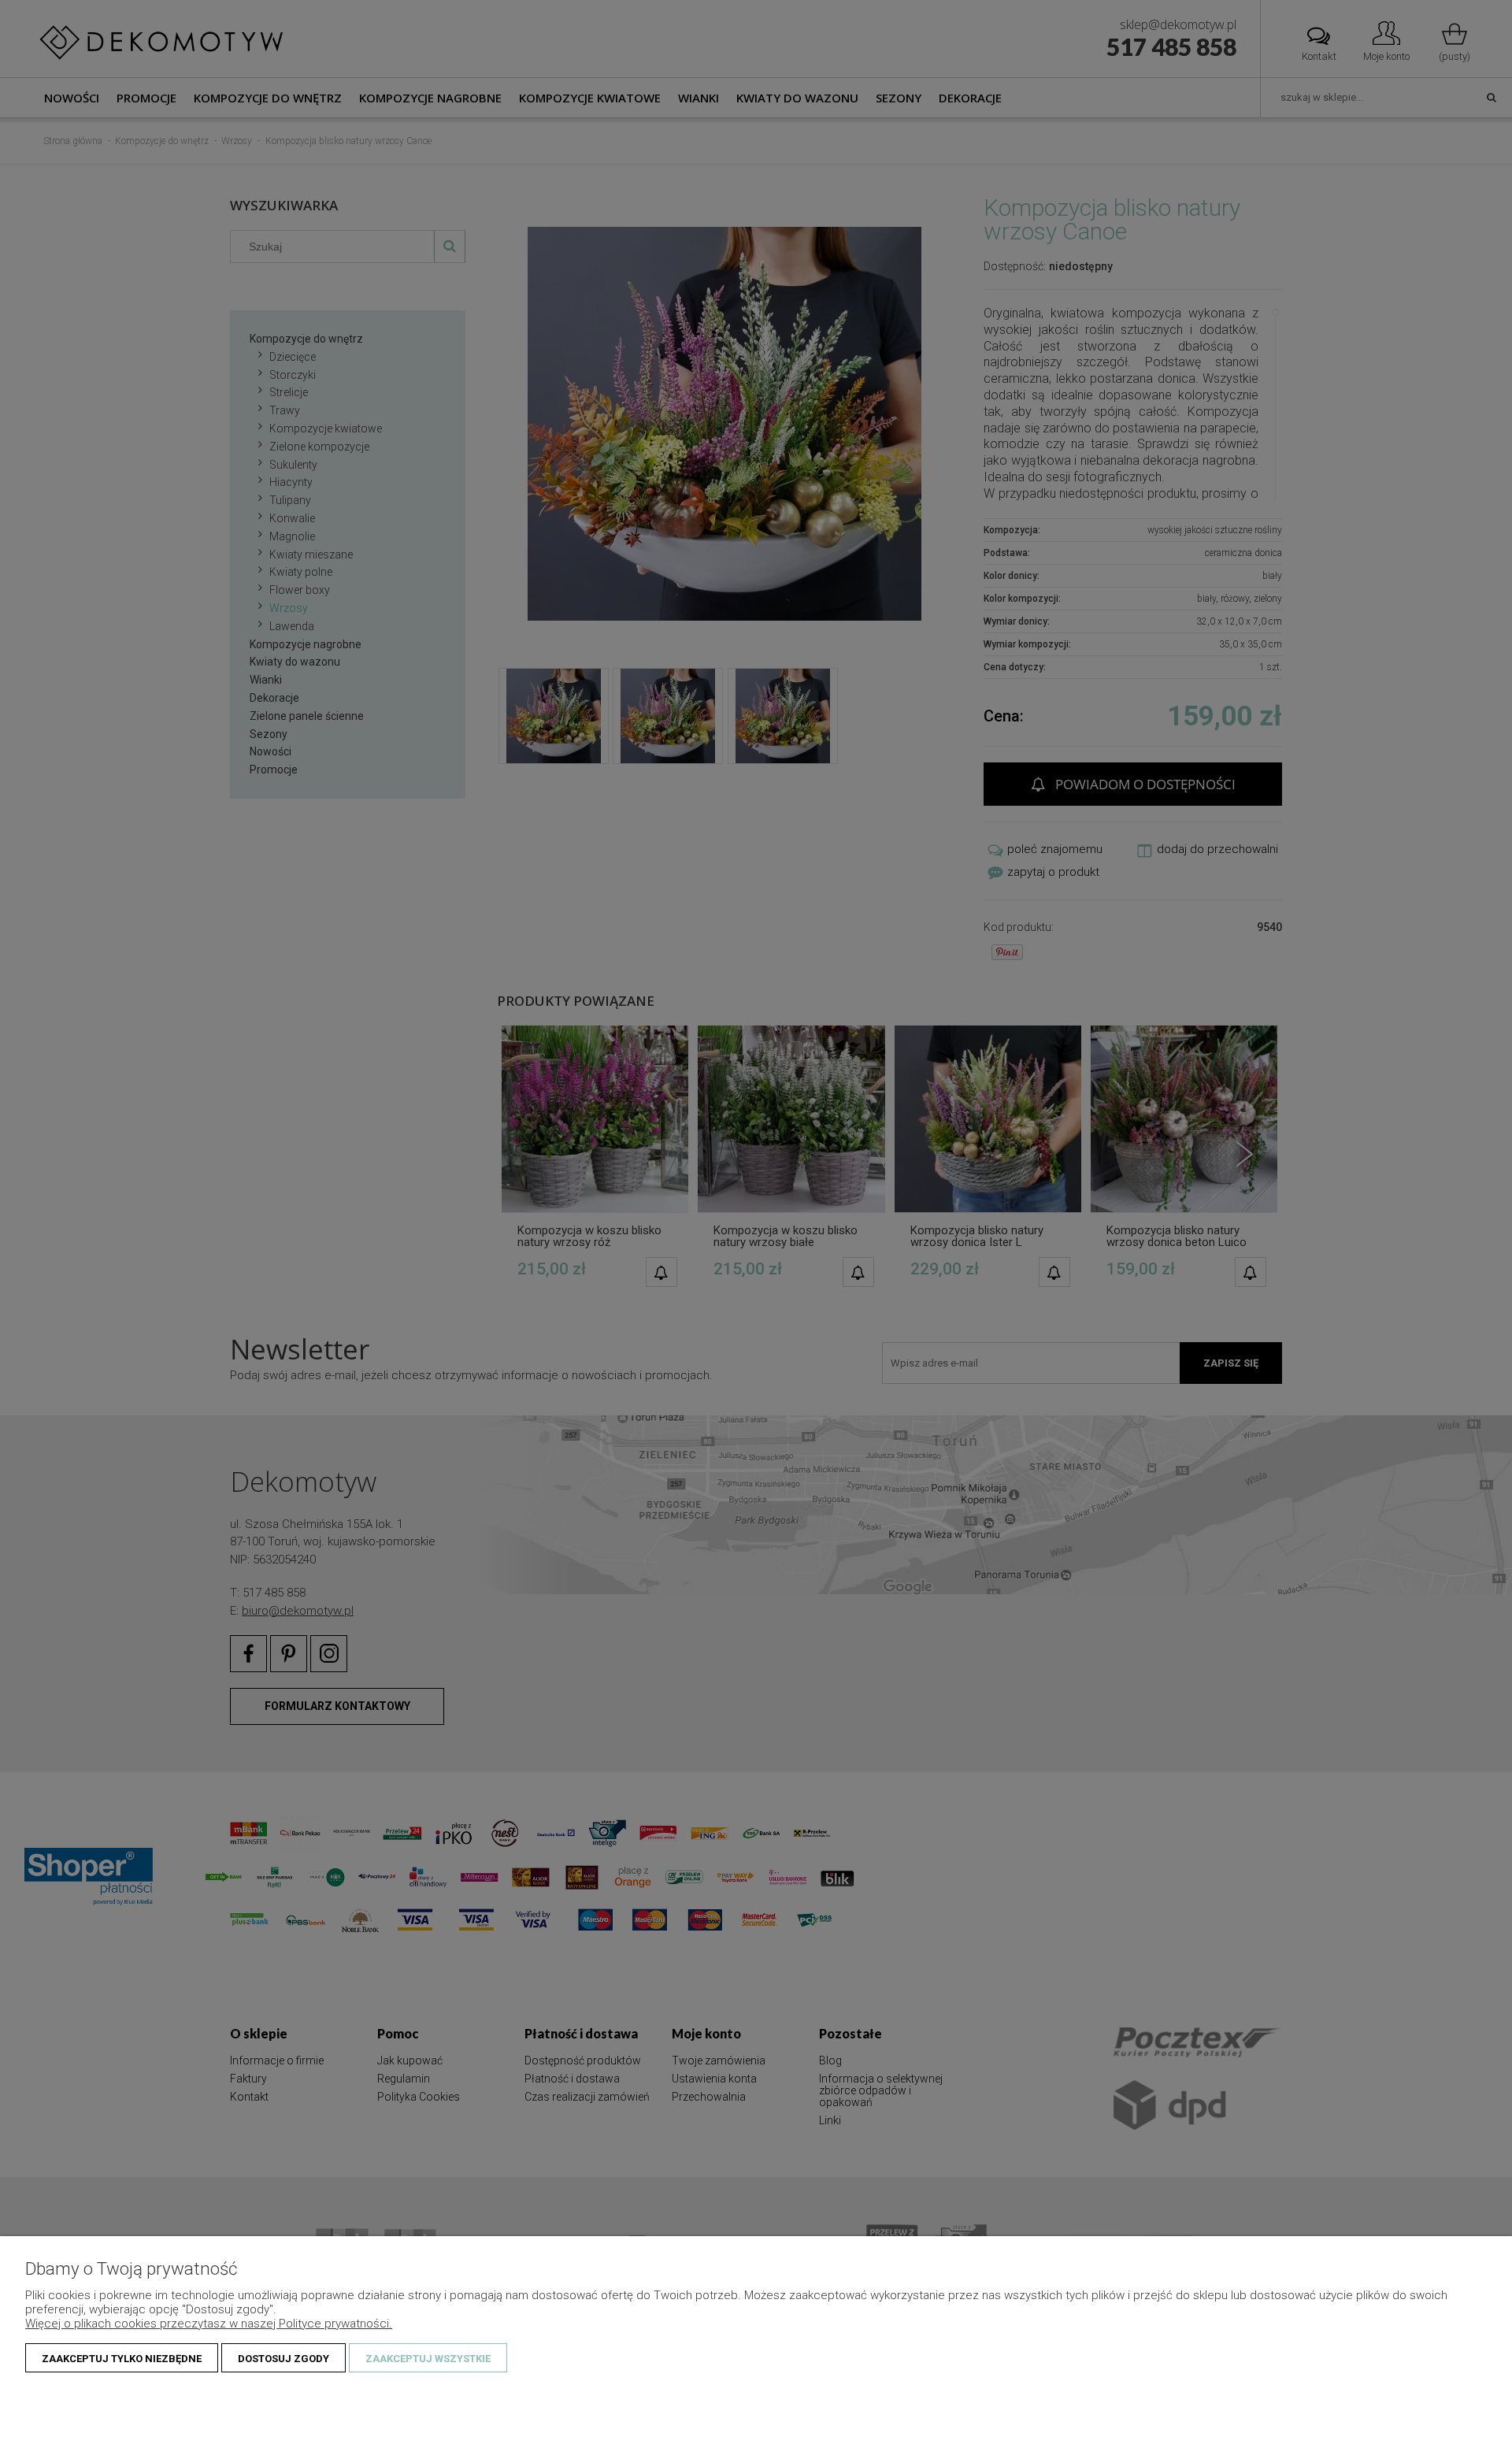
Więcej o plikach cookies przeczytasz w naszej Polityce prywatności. (209, 2324)
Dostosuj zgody (283, 2359)
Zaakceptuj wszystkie (428, 2359)
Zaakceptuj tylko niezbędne (122, 2359)
